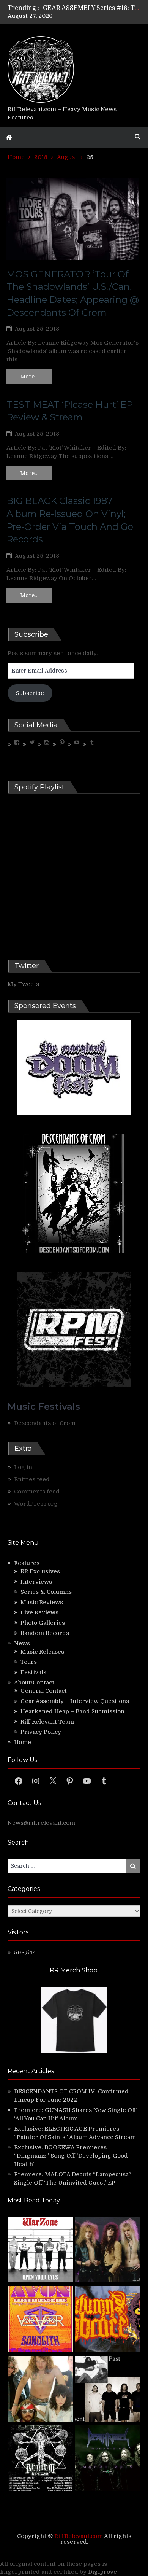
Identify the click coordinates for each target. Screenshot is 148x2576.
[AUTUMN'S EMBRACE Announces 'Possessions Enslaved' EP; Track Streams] (108, 2320)
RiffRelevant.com (79, 2536)
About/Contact (34, 1682)
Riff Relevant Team (47, 1722)
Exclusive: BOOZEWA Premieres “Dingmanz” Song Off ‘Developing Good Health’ (71, 2156)
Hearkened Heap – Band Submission (72, 1711)
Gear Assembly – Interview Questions (75, 1701)
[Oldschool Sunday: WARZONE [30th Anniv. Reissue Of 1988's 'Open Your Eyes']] (40, 2251)
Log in (23, 1467)
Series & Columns (46, 1592)
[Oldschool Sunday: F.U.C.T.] (108, 2390)
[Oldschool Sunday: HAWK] (108, 2251)
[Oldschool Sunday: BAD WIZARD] (40, 2390)
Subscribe (30, 693)
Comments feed (37, 1492)
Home (23, 1742)
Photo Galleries (43, 1623)
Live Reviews (39, 1612)
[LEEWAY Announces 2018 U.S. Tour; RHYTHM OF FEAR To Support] (40, 2459)
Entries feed (32, 1479)
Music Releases (42, 1652)
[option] (92, 8)
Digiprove (102, 2572)
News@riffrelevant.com (41, 1823)
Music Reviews (42, 1602)
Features (27, 1563)
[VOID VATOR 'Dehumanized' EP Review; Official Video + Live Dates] (40, 2320)
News (22, 1643)
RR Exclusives (40, 1571)
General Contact (44, 1691)
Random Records (45, 1633)
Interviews (36, 1582)
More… (29, 377)
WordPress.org (36, 1504)
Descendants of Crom (45, 1423)
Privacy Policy (41, 1732)
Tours (29, 1662)
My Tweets (23, 984)
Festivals (33, 1672)
